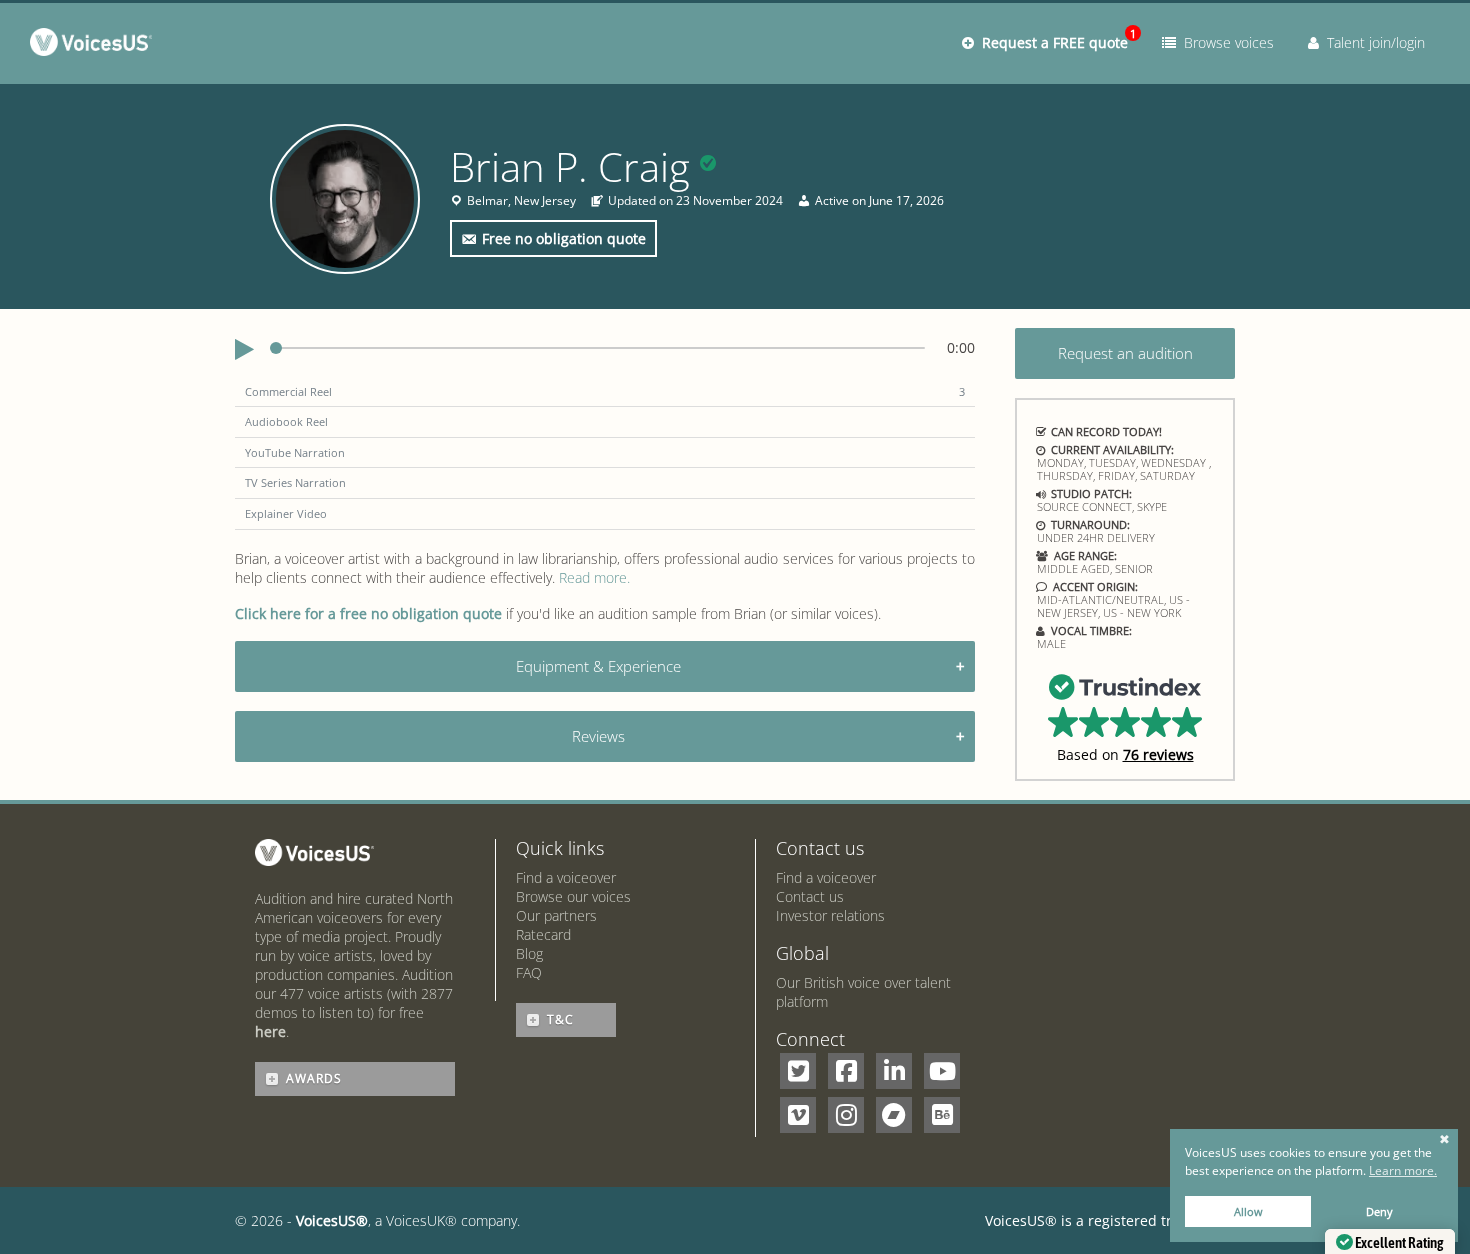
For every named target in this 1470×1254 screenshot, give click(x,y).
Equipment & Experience (598, 666)
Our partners (556, 915)
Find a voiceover (566, 877)
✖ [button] (1444, 1140)
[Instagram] (846, 1115)
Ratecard (543, 934)
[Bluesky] (942, 1115)
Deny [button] (1379, 1211)
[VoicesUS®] (95, 46)
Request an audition (1125, 353)
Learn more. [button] (1403, 1170)
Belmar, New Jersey (521, 201)
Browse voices (1225, 42)
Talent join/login (1372, 42)
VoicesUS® (332, 1220)
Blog (529, 953)
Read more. (594, 577)
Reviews (598, 736)
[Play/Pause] (244, 350)
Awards (314, 1078)
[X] (798, 1071)
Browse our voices (573, 896)
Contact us (810, 896)
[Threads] (894, 1115)
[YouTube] (942, 1071)
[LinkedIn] (894, 1071)
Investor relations (830, 915)
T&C (560, 1019)
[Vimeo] (798, 1115)
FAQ (529, 972)
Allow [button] (1248, 1211)
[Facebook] (846, 1071)
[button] (1125, 717)
